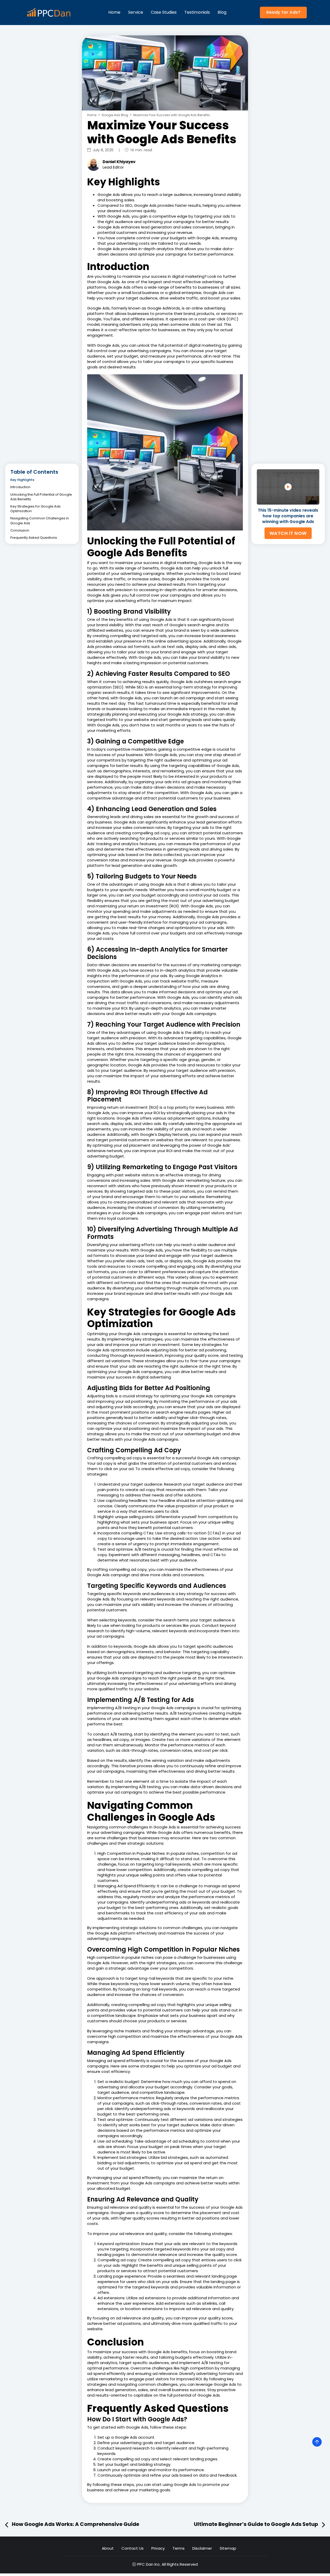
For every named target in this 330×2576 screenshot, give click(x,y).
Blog (222, 12)
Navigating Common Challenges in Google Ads (40, 521)
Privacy (158, 2548)
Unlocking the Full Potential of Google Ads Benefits (41, 497)
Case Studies (164, 12)
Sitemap (228, 2548)
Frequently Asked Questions (34, 538)
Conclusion (20, 530)
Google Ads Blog (115, 115)
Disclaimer (202, 2548)
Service (136, 12)
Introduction (20, 487)
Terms (179, 2548)
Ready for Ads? (283, 12)
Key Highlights (22, 480)
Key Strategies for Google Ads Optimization (35, 509)
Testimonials (197, 12)
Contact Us (133, 2548)
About (108, 2548)
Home (114, 12)
